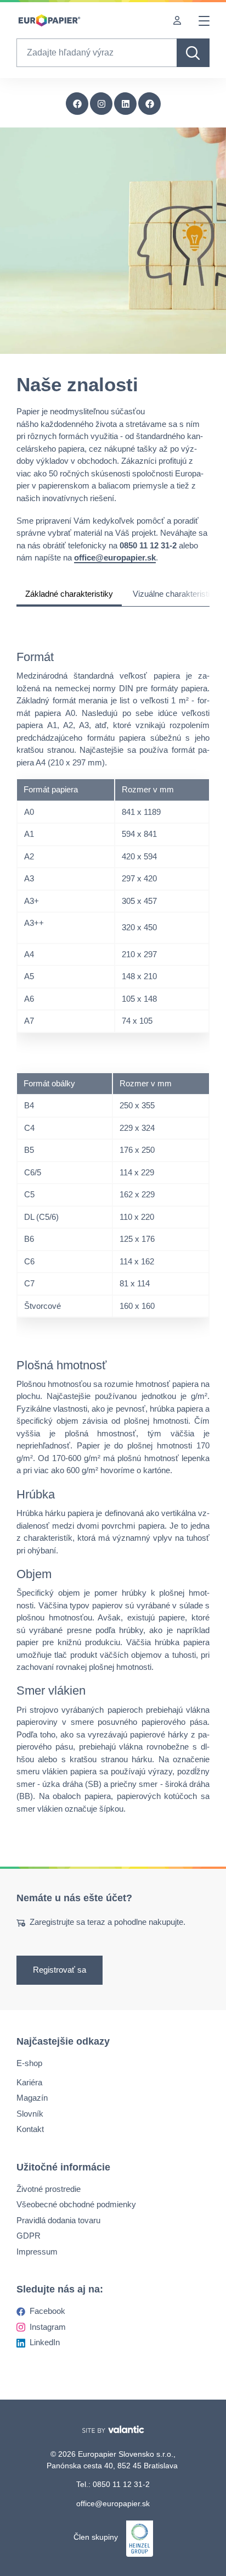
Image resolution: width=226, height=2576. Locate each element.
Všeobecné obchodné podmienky (76, 2204)
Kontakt (30, 2129)
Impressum (37, 2252)
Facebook (47, 2311)
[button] (150, 104)
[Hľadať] (193, 53)
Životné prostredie (49, 2189)
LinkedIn (45, 2342)
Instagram (48, 2327)
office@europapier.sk (113, 2503)
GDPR (29, 2236)
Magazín (32, 2098)
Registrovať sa (60, 1970)
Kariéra (29, 2082)
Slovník (30, 2114)
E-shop (29, 2063)
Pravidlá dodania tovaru (58, 2220)
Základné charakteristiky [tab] (69, 594)
